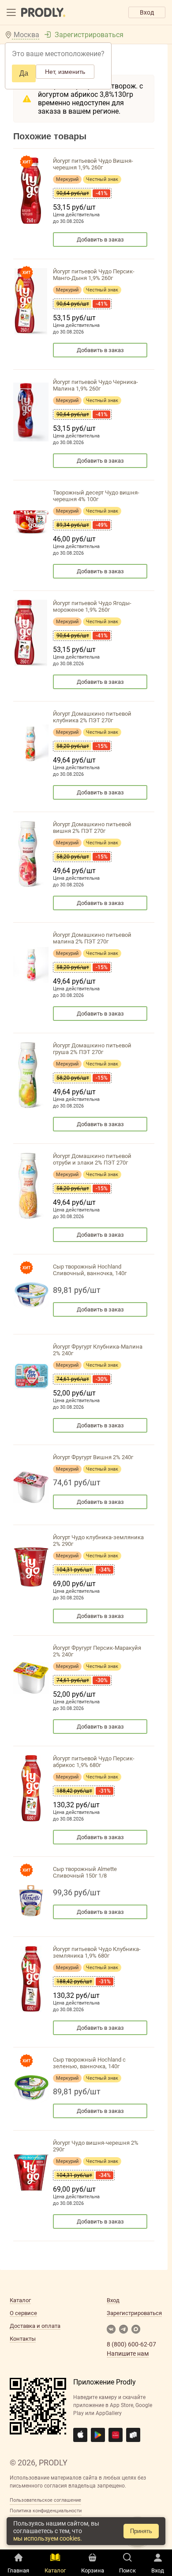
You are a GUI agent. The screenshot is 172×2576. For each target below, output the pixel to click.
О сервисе (23, 2313)
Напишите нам (128, 2354)
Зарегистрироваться (89, 35)
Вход (147, 12)
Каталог (20, 2300)
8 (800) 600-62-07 (131, 2344)
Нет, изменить (65, 72)
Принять (141, 2531)
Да (24, 73)
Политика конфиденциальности (46, 2511)
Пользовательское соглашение (45, 2500)
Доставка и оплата (35, 2326)
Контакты (23, 2339)
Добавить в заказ (100, 240)
